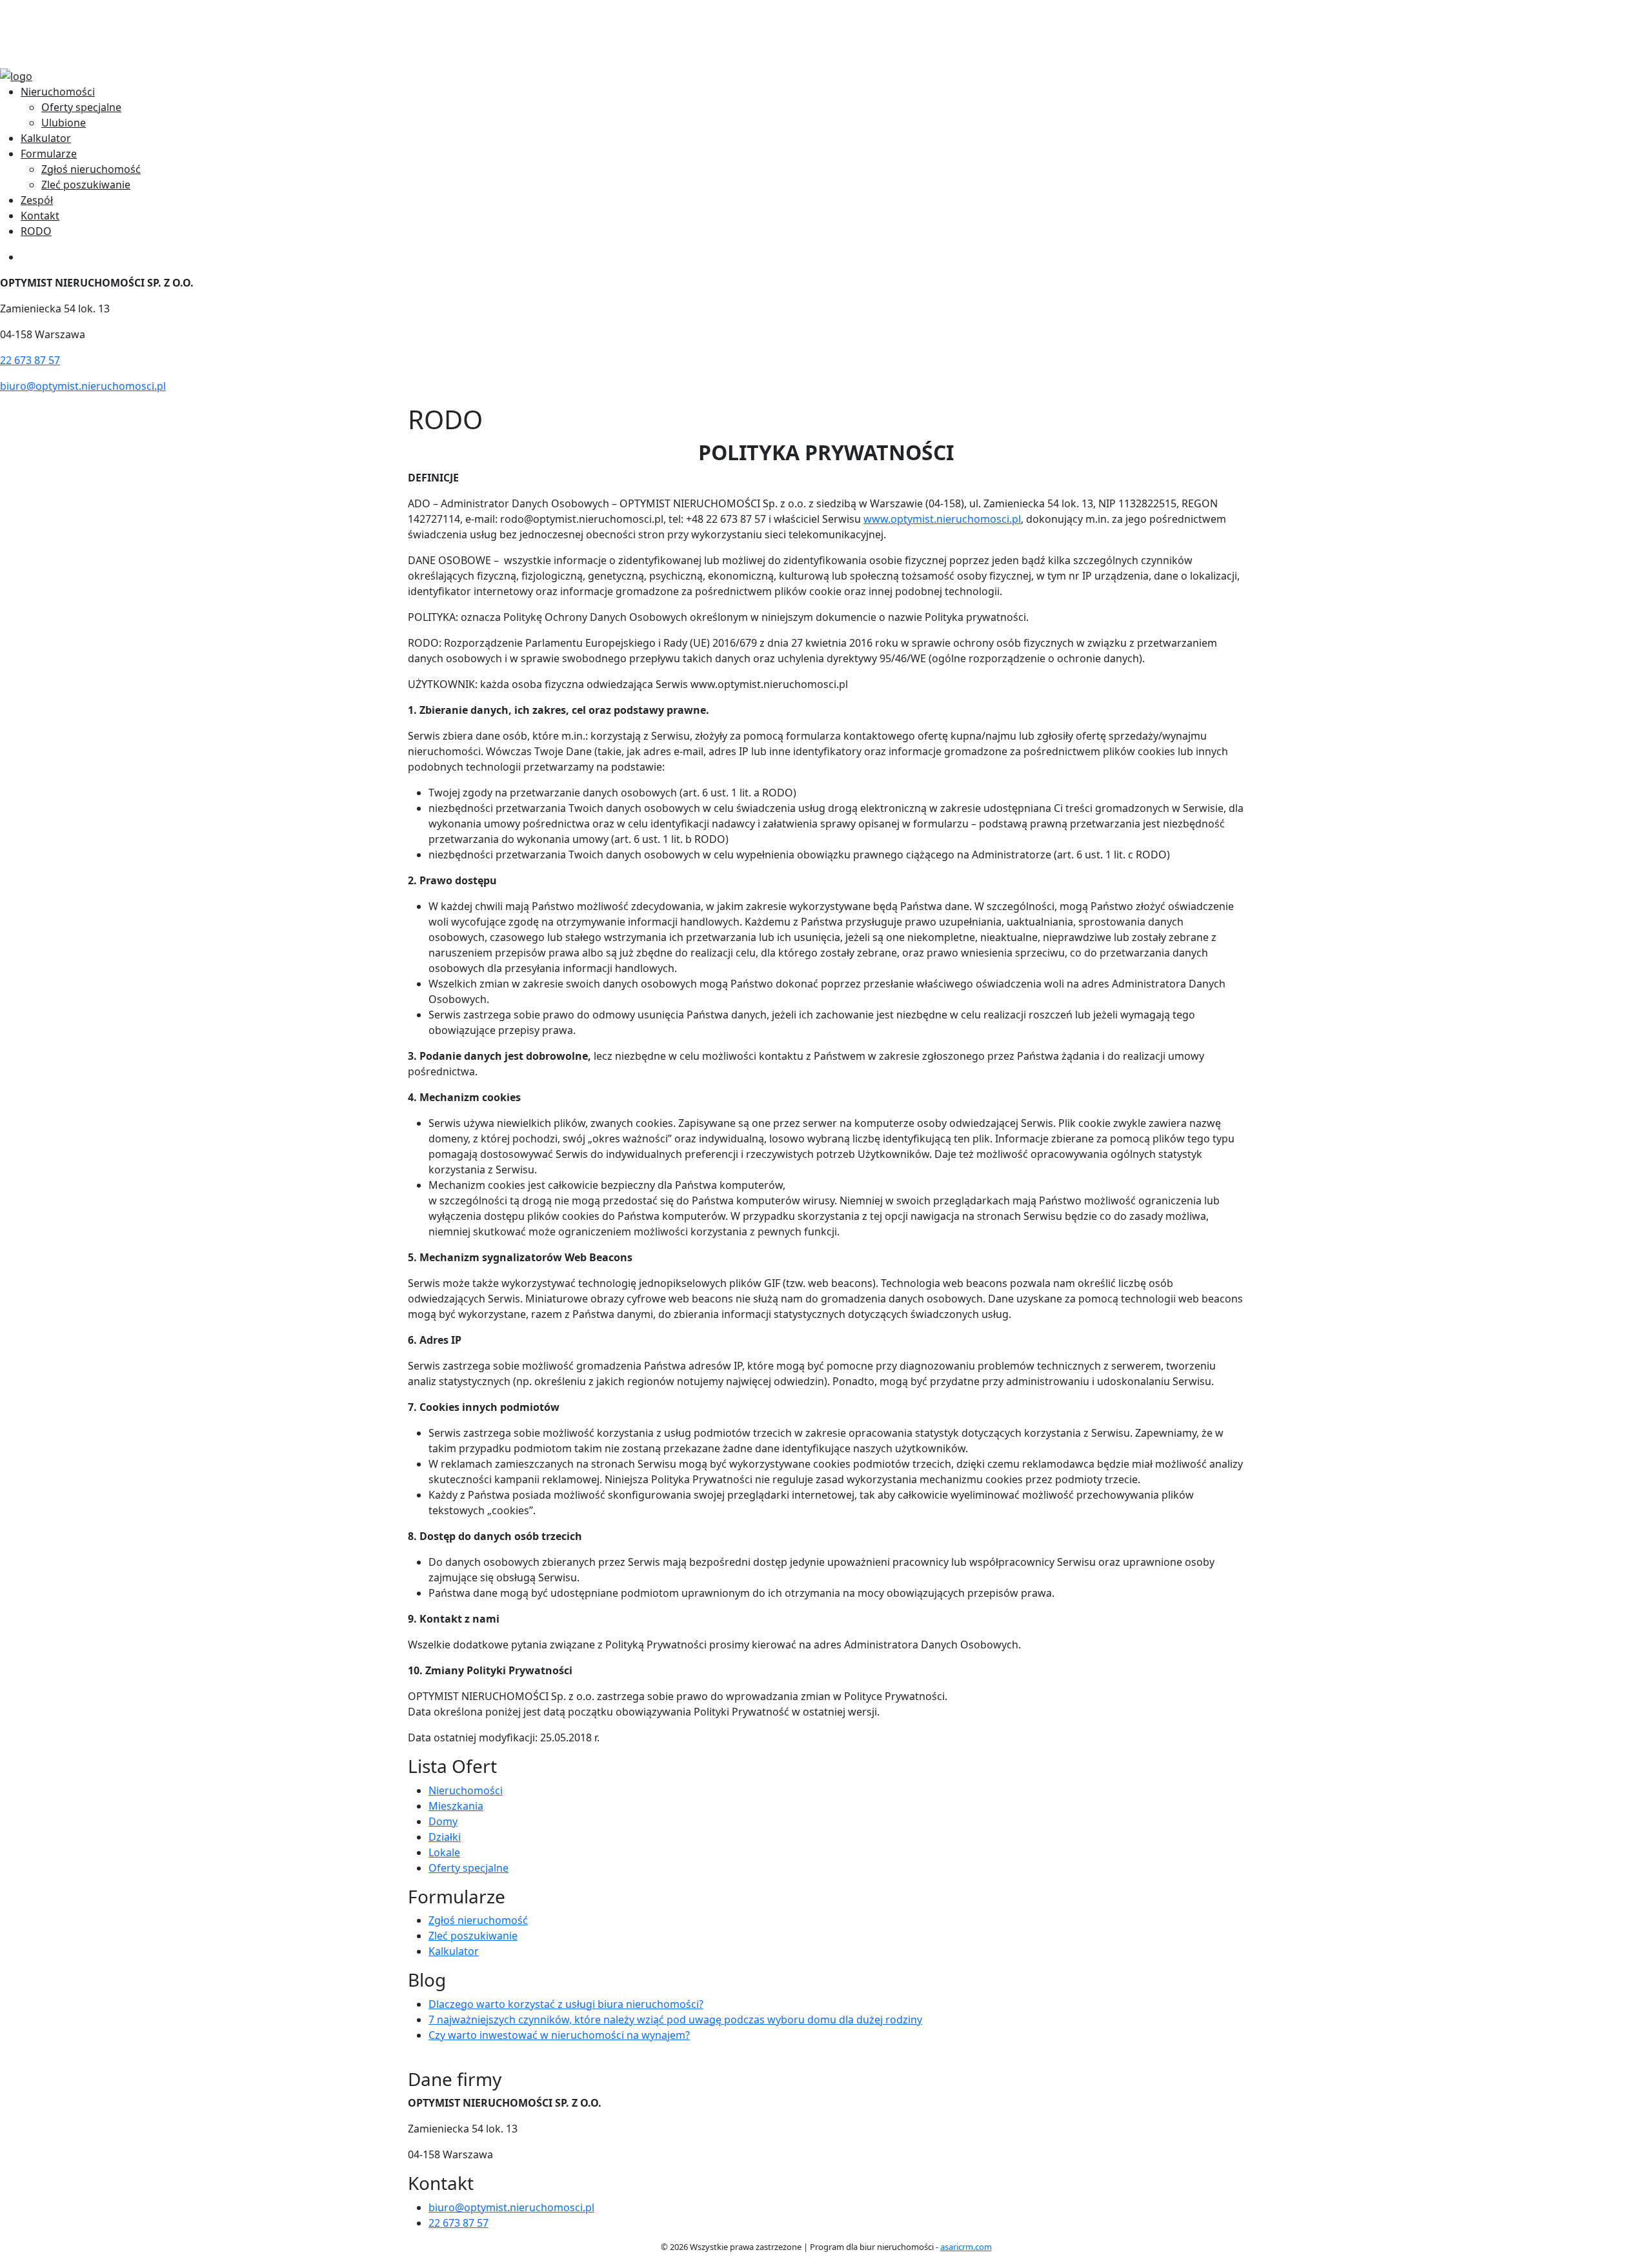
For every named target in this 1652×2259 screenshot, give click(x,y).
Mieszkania (456, 1806)
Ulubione (64, 123)
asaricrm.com (966, 2247)
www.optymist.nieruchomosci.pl (942, 519)
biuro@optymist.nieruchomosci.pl (104, 18)
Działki (445, 1837)
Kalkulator (46, 138)
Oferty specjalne (81, 107)
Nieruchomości (58, 92)
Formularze (49, 154)
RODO (36, 231)
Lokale (444, 1852)
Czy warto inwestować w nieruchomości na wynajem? (559, 2035)
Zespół (37, 200)
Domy (443, 1821)
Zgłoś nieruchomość (91, 169)
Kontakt (40, 216)
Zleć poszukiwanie (86, 185)
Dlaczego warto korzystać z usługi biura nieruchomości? (566, 2004)
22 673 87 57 (51, 34)
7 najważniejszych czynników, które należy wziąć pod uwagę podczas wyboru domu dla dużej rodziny (675, 2020)
